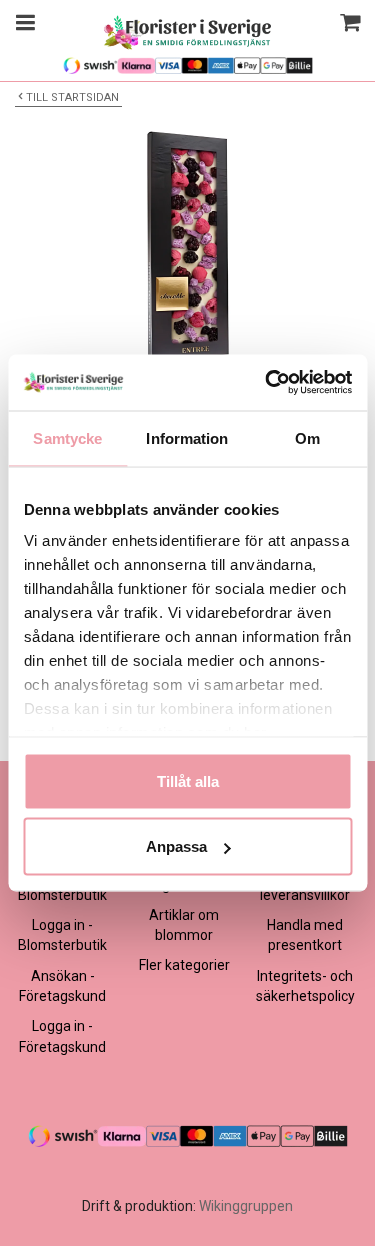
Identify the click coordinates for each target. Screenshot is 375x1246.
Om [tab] (307, 437)
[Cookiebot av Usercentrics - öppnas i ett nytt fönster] (267, 383)
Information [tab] (187, 437)
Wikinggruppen (246, 1206)
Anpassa (176, 846)
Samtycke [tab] (67, 437)
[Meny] (22, 25)
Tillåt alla (188, 780)
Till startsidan (72, 97)
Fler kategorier (184, 965)
